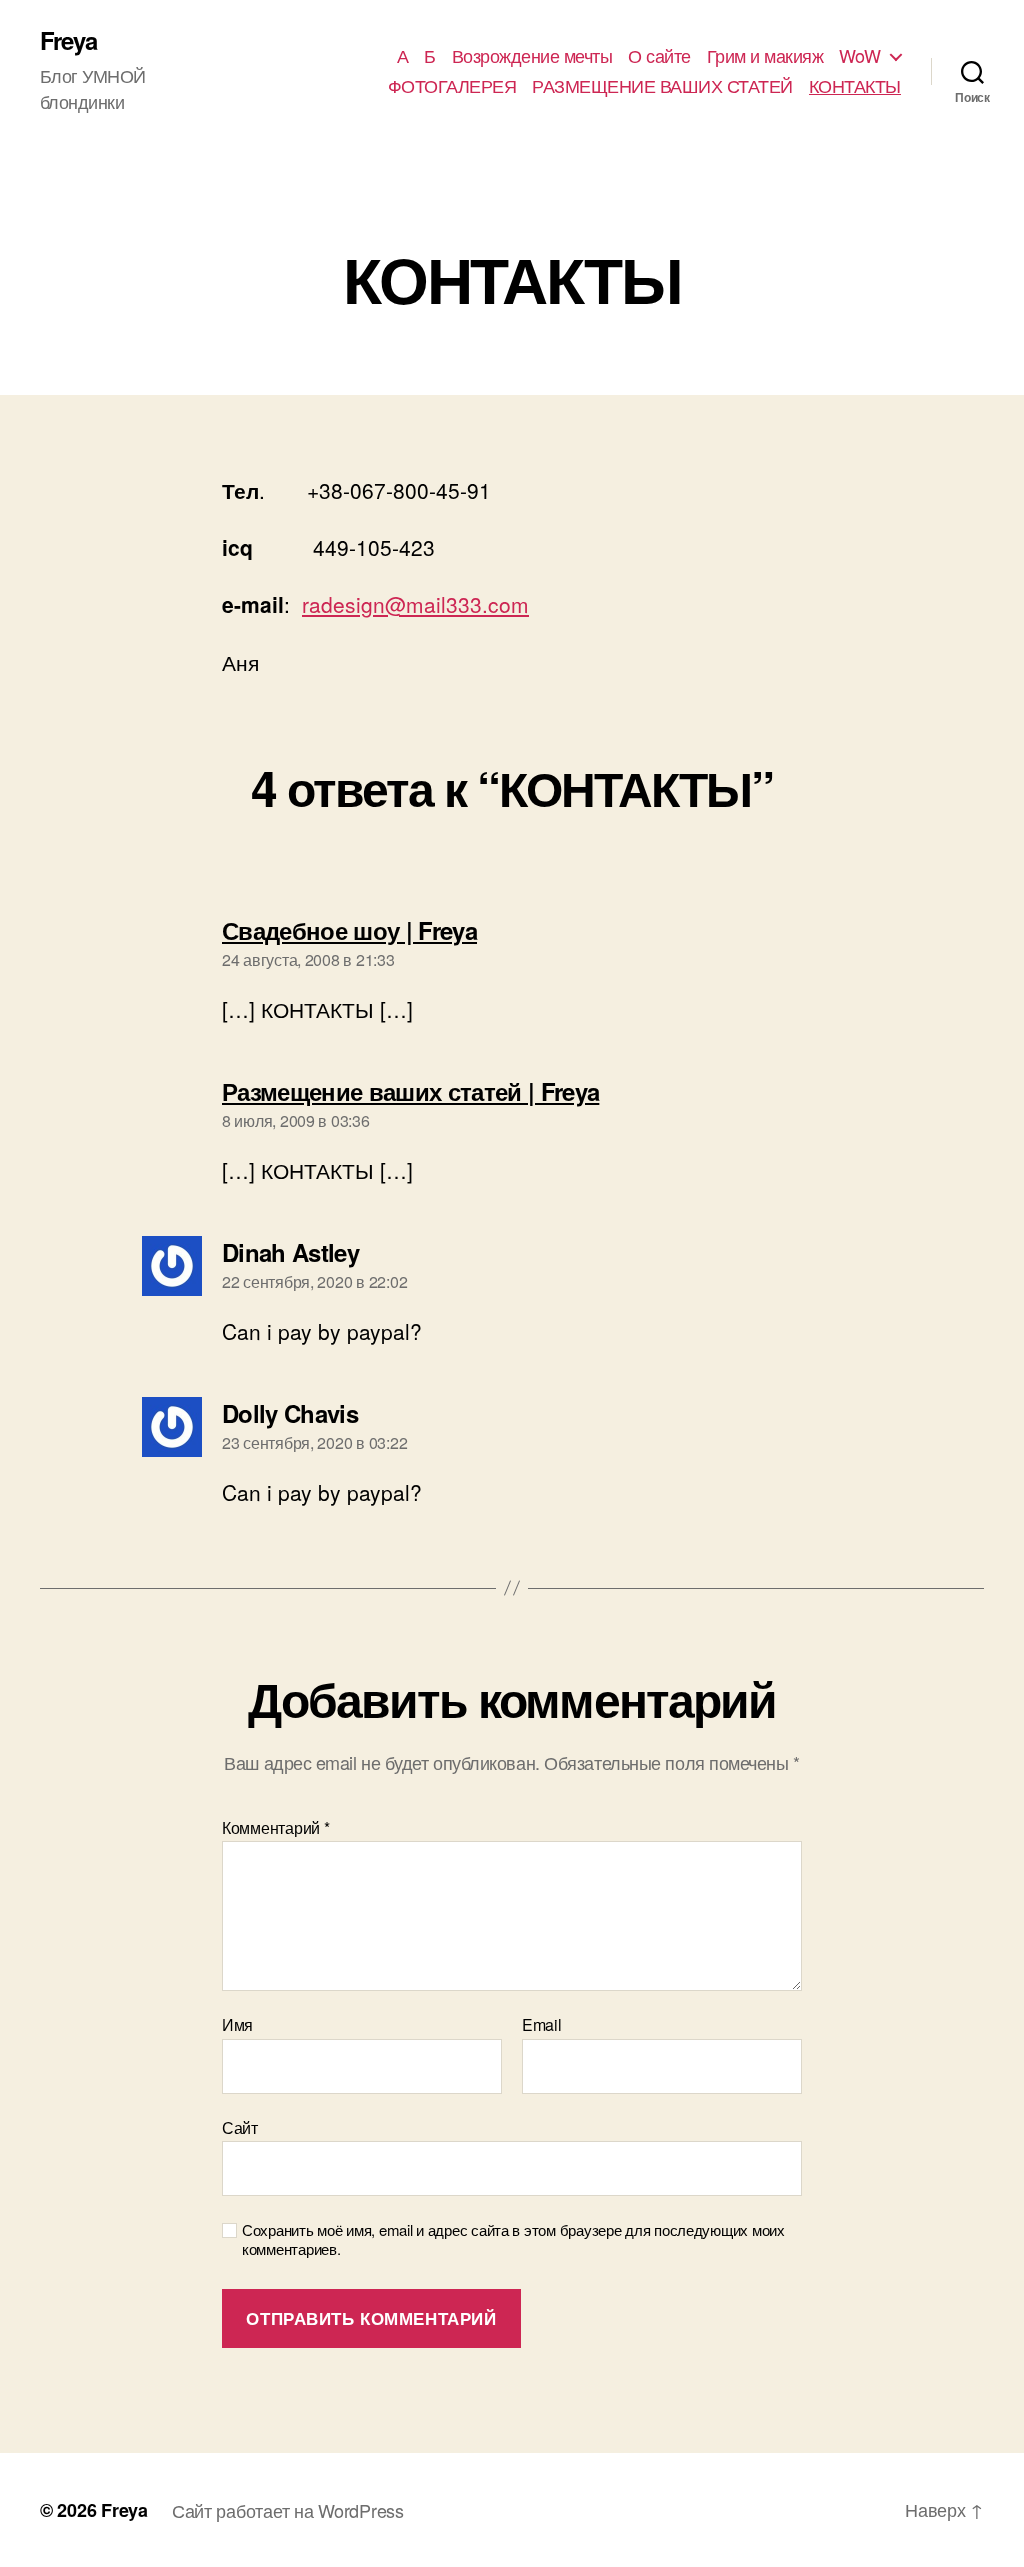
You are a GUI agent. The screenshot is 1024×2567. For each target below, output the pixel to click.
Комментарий (276, 1828)
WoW (860, 56)
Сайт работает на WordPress (288, 2510)
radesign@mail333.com (415, 604)
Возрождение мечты (532, 56)
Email (542, 2025)
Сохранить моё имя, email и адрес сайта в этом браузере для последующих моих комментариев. (513, 2240)
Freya (68, 40)
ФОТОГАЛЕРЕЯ (452, 86)
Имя (237, 2025)
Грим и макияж (765, 56)
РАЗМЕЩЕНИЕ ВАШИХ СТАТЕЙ (662, 86)
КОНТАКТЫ (855, 86)
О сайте (659, 56)
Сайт (240, 2126)
